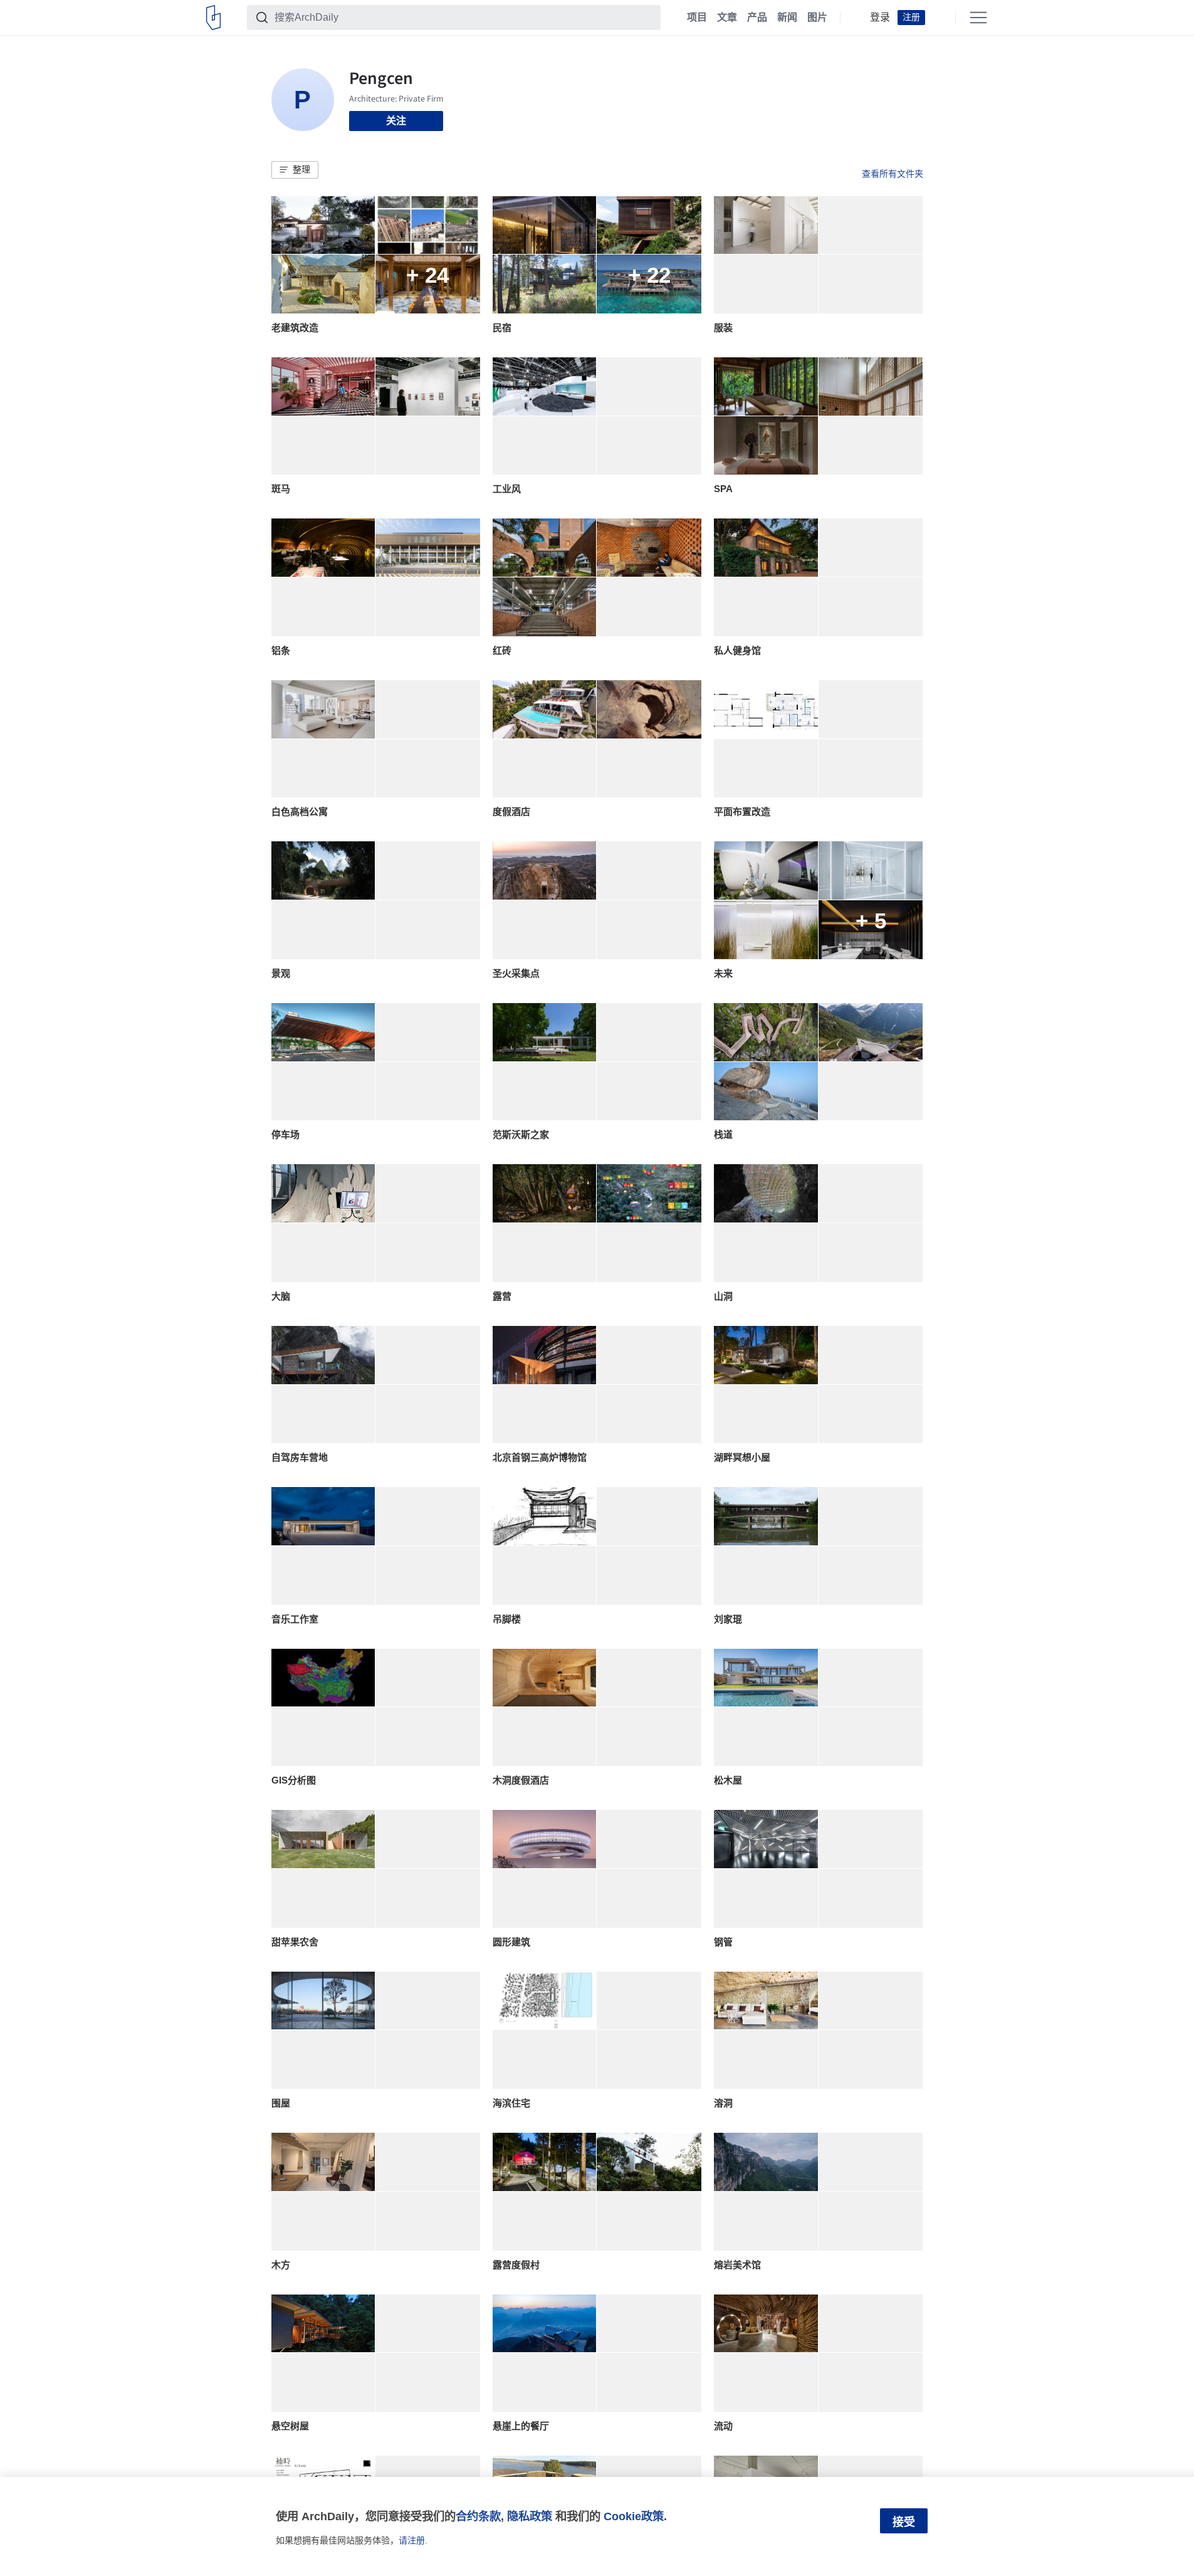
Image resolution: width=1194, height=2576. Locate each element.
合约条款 (478, 2516)
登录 (880, 18)
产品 (757, 18)
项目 (697, 18)
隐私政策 (530, 2516)
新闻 (787, 18)
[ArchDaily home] (213, 18)
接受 (904, 2522)
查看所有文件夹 (893, 174)
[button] (295, 170)
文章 (727, 18)
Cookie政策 (634, 2516)
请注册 (412, 2540)
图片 (817, 18)
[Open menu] (978, 18)
